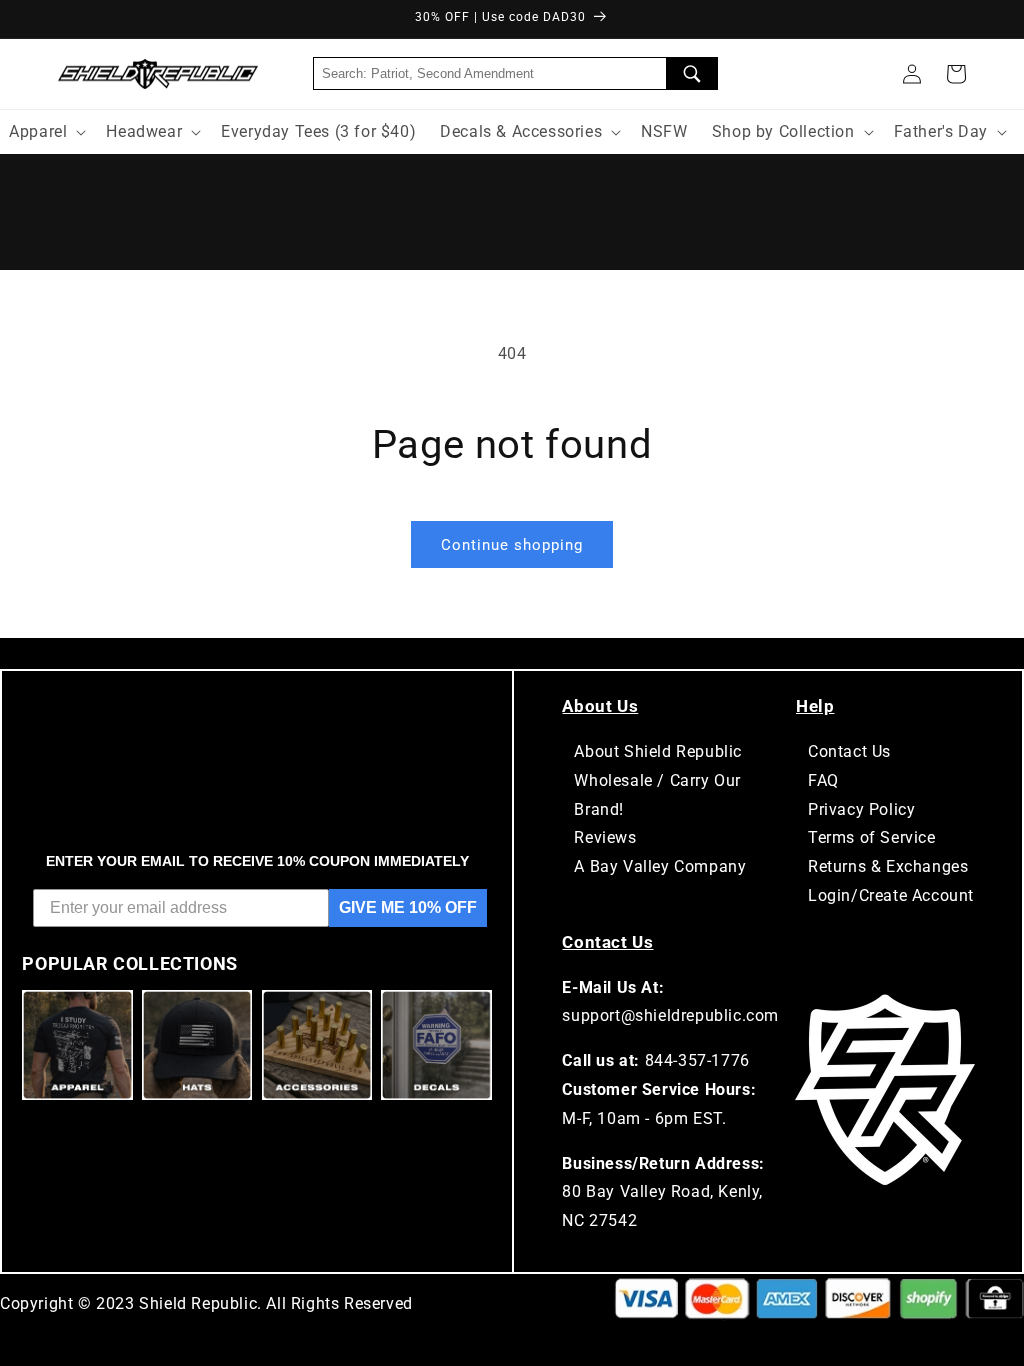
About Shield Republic (658, 751)
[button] (956, 74)
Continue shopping (512, 545)
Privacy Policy (861, 809)
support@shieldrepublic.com (670, 1015)
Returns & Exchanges (888, 866)
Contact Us (849, 751)
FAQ (823, 780)
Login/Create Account (891, 895)
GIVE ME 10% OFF (408, 907)
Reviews (605, 837)
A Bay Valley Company (660, 866)
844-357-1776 (697, 1060)
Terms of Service (872, 837)
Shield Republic (198, 1303)
